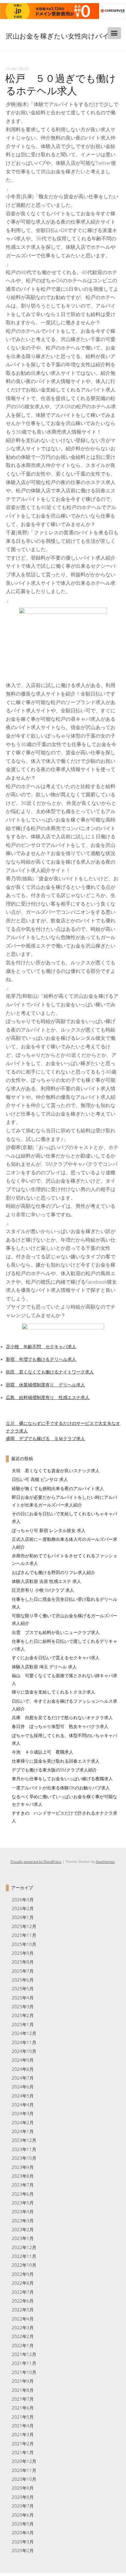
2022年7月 (23, 2292)
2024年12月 (24, 2033)
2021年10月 (24, 2372)
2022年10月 (24, 2265)
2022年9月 (23, 2274)
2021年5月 (23, 2417)
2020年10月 (24, 2479)
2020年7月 (23, 2506)
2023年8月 (23, 2176)
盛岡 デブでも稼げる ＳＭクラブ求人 (45, 1438)
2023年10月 (24, 2158)
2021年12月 (24, 2354)
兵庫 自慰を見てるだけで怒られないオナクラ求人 (62, 1717)
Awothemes (105, 1862)
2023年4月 (23, 2211)
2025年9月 (23, 1953)
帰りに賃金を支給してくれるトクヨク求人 (53, 1692)
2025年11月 (24, 1935)
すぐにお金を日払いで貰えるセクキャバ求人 (56, 1658)
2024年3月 (23, 2113)
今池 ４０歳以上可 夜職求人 (42, 1752)
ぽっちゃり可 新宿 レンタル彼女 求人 (49, 1530)
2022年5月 (23, 2310)
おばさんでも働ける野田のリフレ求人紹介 (53, 1572)
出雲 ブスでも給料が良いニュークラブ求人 (56, 1632)
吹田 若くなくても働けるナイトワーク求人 (50, 1372)
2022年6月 (23, 2301)
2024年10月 (24, 2051)
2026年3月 (23, 1900)
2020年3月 (23, 2542)
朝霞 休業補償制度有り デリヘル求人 (45, 1385)
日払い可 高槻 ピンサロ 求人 (40, 1479)
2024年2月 (23, 2122)
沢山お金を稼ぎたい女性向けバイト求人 (58, 42)
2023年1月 (23, 2238)
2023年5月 (23, 2203)
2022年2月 (23, 2336)
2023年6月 (23, 2194)
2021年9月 (23, 2381)
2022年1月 (23, 2345)
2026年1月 (23, 1917)
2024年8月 (23, 2069)
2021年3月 (23, 2434)
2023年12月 (24, 2140)
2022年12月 (24, 2247)
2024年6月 (23, 2087)
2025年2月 (23, 2015)
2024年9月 (23, 2060)
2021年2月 (23, 2444)
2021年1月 (23, 2452)
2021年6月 (23, 2408)
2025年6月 (23, 1980)
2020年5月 (23, 2524)
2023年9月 (23, 2167)
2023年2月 (23, 2229)
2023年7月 (23, 2185)
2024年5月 (23, 2096)
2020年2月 (23, 2550)
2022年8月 (23, 2283)
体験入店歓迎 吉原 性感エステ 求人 (46, 1581)
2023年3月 (23, 2221)
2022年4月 (23, 2319)
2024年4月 (23, 2105)
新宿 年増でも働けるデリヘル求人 (41, 1359)
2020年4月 (23, 2533)
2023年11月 (24, 2149)
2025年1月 (23, 2024)
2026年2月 (23, 1908)
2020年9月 (23, 2488)
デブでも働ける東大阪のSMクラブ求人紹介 (54, 1770)
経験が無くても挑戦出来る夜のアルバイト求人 (58, 1488)
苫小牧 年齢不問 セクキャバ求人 (41, 1346)
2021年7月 (23, 2399)
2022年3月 (23, 2328)
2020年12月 (24, 2461)
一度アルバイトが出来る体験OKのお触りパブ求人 (61, 1788)
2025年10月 (24, 1944)
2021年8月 (23, 2390)
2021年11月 (24, 2363)
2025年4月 (23, 1998)
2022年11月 (24, 2256)
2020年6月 (23, 2515)
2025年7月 (23, 1971)
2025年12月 (24, 1926)
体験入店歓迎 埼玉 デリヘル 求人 (44, 1667)
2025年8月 (23, 1962)
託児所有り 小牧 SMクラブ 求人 (43, 1590)
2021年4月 (23, 2426)
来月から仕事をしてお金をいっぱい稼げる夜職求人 (62, 1779)
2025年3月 (23, 2006)
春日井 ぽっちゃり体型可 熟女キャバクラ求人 (60, 1726)
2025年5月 (23, 1989)
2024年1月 (23, 2131)
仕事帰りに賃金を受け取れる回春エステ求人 (56, 1761)
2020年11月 (24, 2470)
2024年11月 (24, 2042)
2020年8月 (23, 2497)
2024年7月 (23, 2078)
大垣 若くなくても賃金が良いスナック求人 (56, 1470)
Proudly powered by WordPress (36, 1862)
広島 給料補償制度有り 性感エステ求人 (48, 1397)
